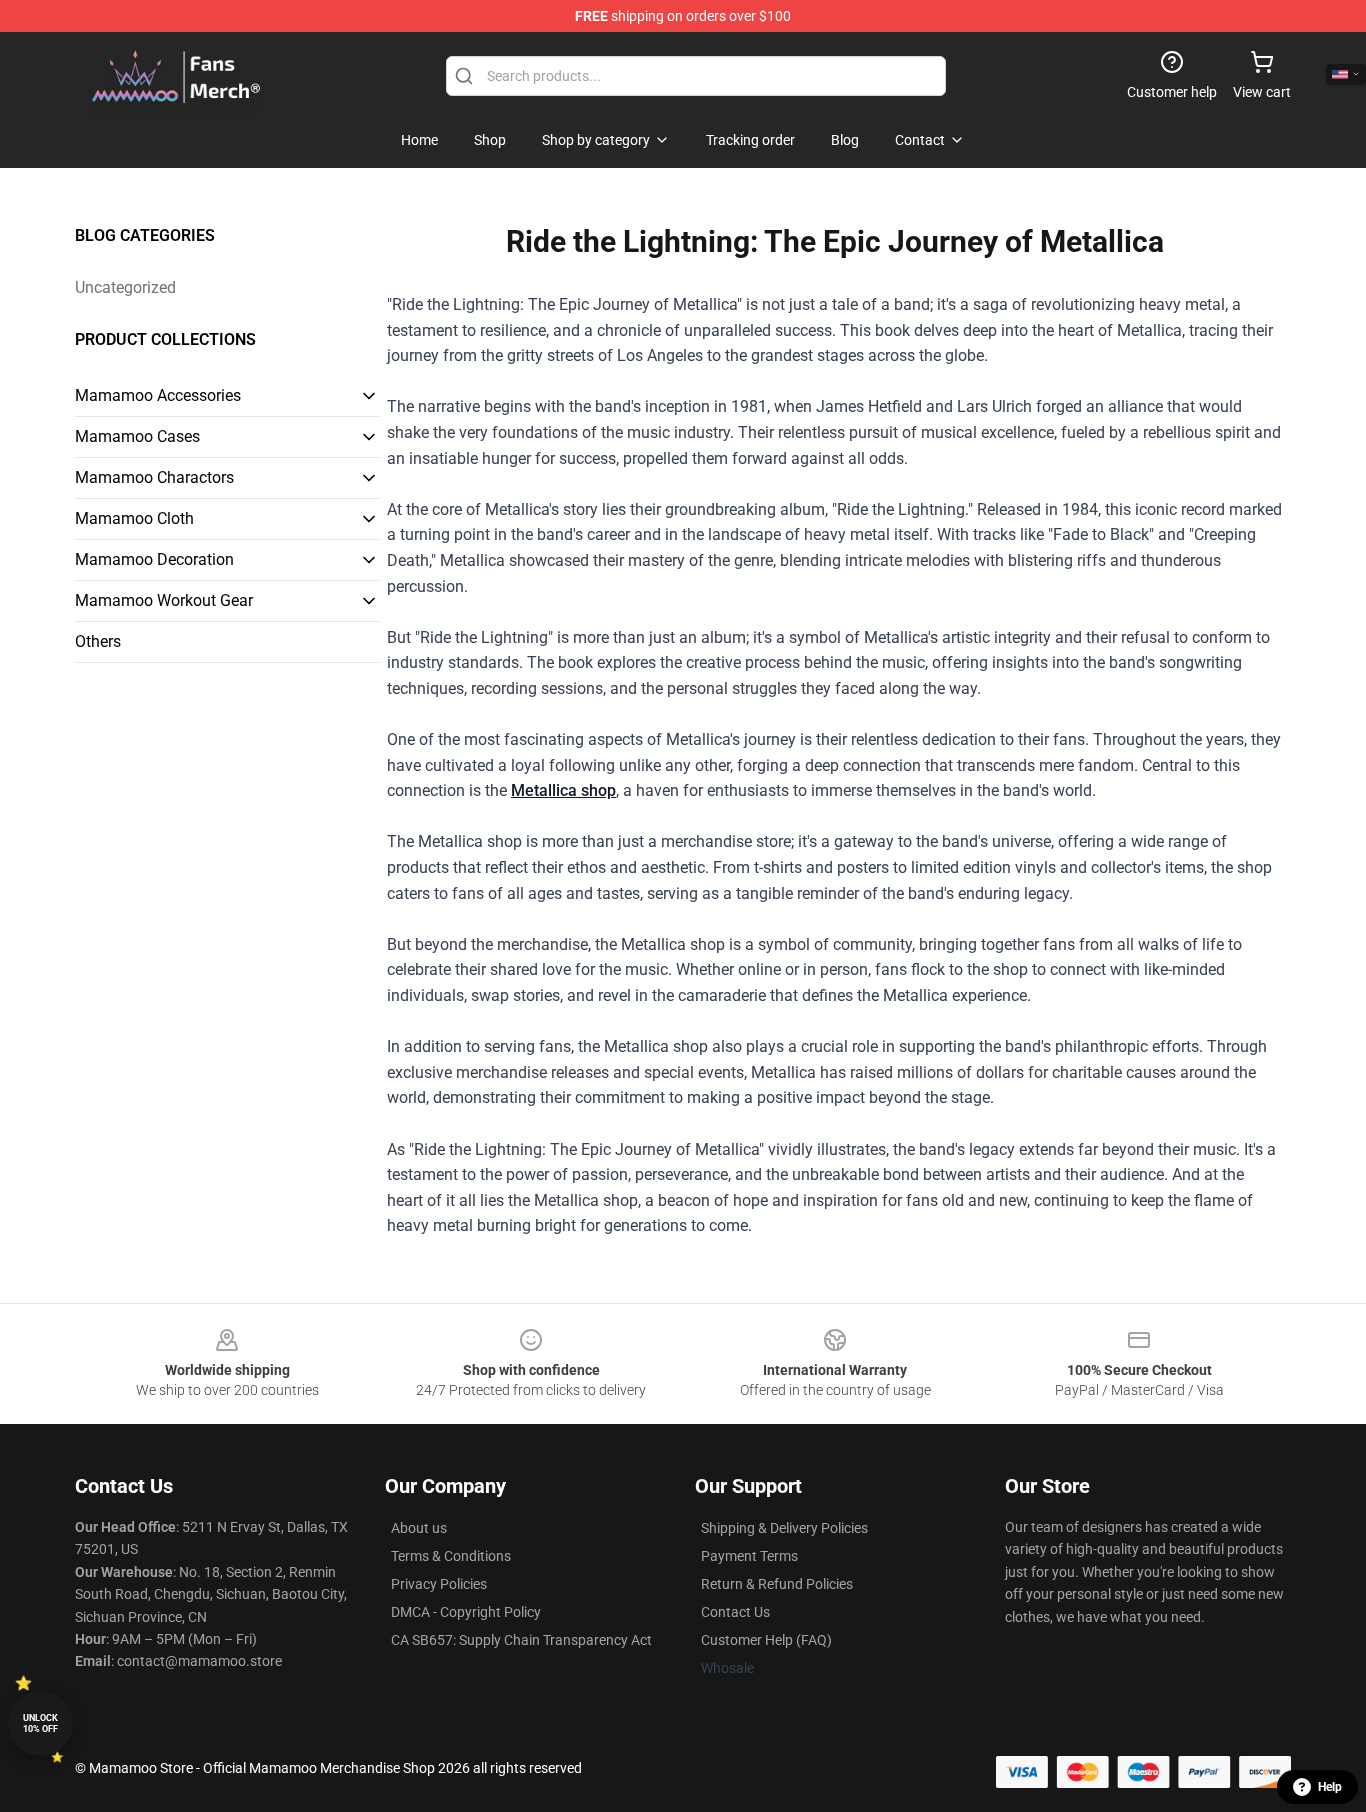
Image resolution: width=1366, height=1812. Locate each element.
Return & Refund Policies (777, 1584)
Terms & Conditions (451, 1556)
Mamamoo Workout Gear (164, 600)
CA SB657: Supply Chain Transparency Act (521, 1640)
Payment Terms (749, 1556)
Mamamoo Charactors (154, 477)
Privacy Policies (439, 1584)
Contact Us (735, 1612)
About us (419, 1528)
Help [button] (1330, 1787)
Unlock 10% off (40, 1723)
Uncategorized (125, 287)
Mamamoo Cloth (134, 518)
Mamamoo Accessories (158, 395)
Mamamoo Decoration (154, 559)
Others (98, 641)
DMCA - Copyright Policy (466, 1612)
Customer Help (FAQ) (766, 1640)
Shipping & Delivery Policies (784, 1528)
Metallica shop (563, 790)
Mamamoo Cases (137, 436)
